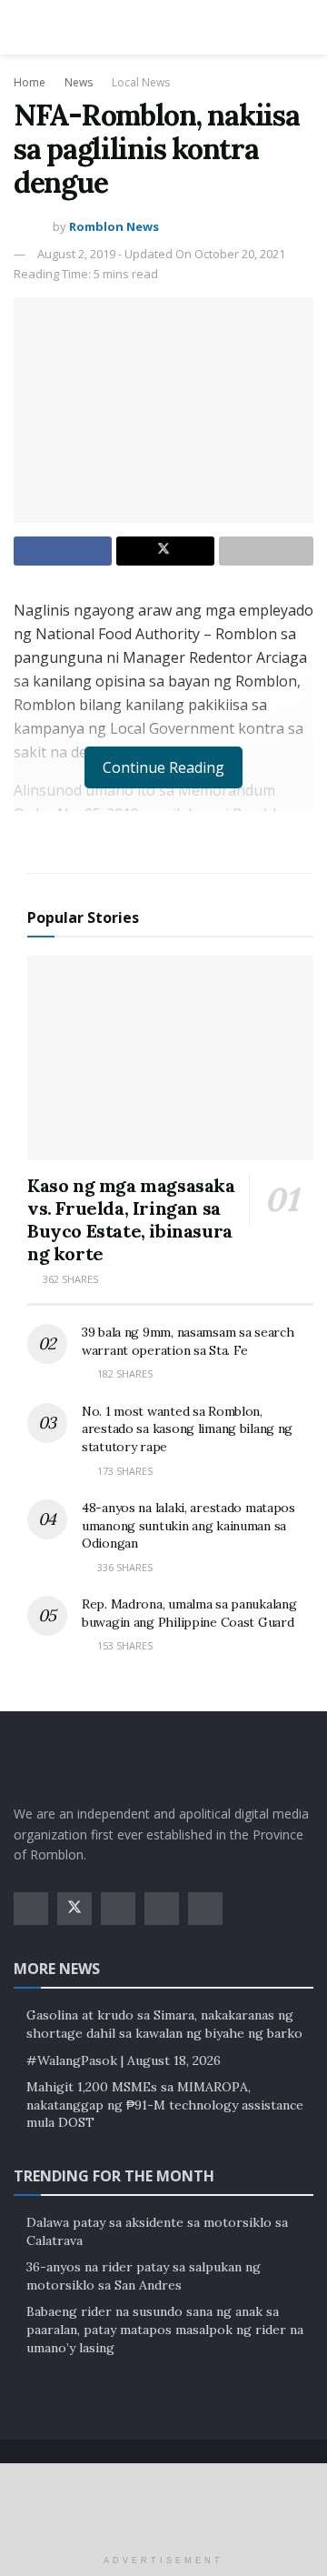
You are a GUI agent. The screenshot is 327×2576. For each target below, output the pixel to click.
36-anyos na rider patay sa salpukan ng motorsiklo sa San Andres (144, 2276)
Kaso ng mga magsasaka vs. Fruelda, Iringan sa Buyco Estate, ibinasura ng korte (131, 1219)
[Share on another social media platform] (266, 551)
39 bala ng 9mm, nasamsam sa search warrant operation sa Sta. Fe (188, 1341)
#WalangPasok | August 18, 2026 (124, 2060)
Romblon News (114, 226)
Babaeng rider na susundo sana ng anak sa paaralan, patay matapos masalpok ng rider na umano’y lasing (165, 2329)
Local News (141, 82)
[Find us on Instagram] (118, 1909)
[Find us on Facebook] (31, 1909)
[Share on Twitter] (165, 551)
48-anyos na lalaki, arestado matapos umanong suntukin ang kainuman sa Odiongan (188, 1525)
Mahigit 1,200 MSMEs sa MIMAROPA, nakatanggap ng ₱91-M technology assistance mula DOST (165, 2105)
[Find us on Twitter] (74, 1909)
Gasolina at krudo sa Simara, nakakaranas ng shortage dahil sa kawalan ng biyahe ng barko (164, 2024)
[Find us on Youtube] (162, 1909)
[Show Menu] (21, 27)
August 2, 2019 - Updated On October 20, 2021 (161, 254)
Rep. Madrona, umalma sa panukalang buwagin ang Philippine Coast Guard (189, 1613)
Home (30, 82)
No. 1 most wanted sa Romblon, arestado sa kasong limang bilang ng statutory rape (187, 1429)
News (79, 82)
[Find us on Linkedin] (205, 1909)
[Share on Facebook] (63, 551)
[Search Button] (306, 27)
